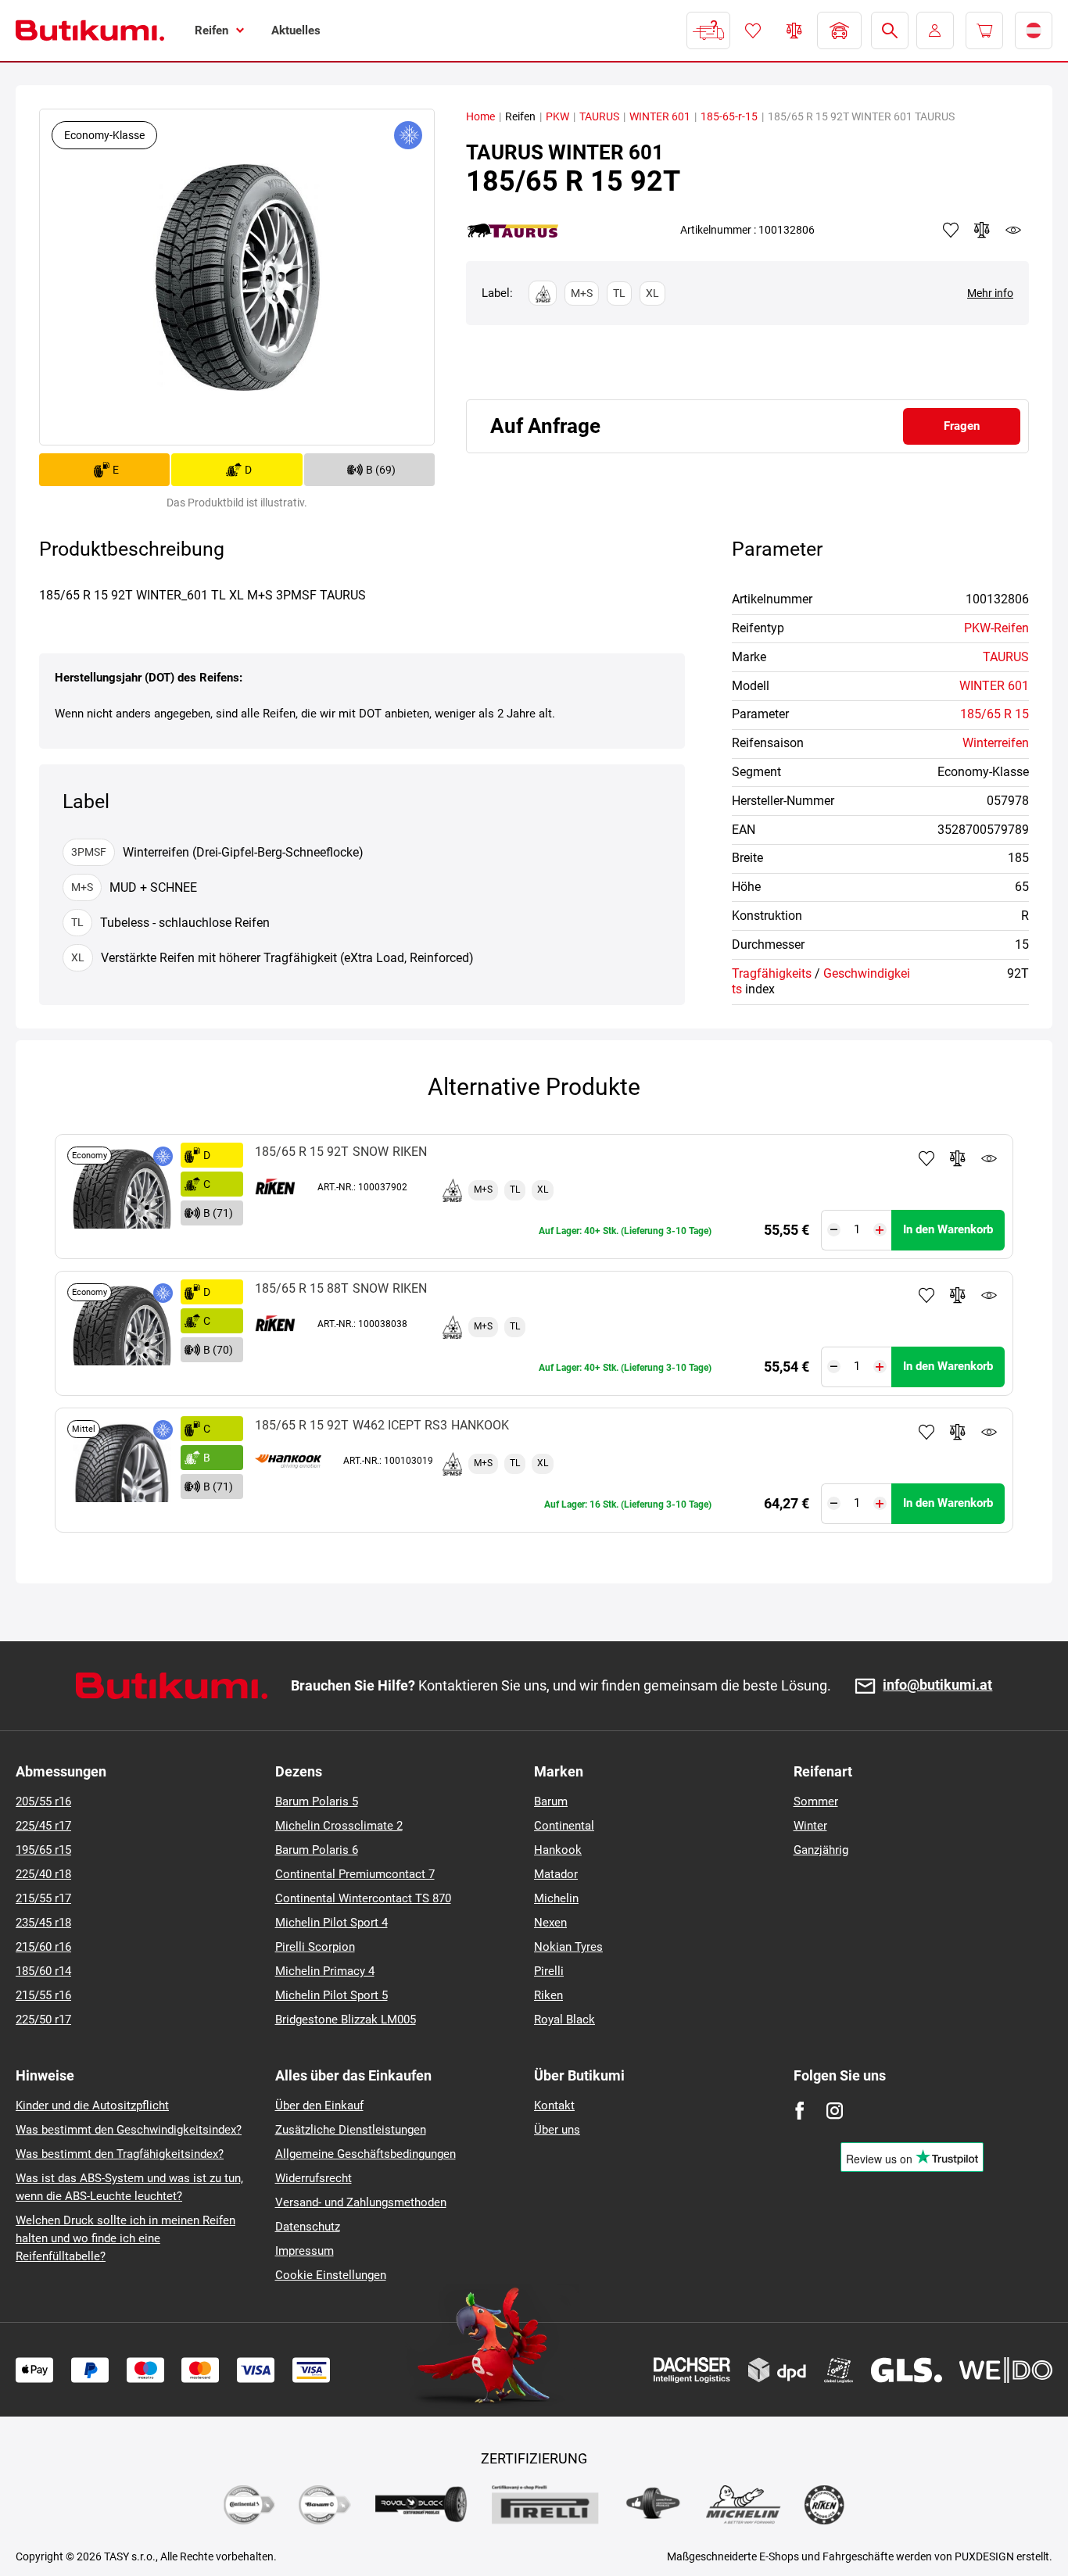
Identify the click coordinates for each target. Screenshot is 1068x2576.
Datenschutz (308, 2227)
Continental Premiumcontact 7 (355, 1874)
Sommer (816, 1801)
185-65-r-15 (729, 116)
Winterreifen (996, 743)
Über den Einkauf (319, 2106)
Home (480, 116)
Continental (564, 1826)
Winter (810, 1826)
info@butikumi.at (937, 1685)
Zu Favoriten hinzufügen (926, 1158)
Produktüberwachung (989, 1158)
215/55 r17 (43, 1898)
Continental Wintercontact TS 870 (363, 1898)
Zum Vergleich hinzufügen (958, 1158)
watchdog (1013, 230)
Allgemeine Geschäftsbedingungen (366, 2154)
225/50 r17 (43, 2020)
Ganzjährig (821, 1850)
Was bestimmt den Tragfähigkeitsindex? (120, 2154)
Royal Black (564, 2020)
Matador (556, 1874)
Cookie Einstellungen (331, 2275)
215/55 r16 (43, 1995)
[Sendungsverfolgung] (708, 30)
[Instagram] (835, 2111)
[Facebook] (799, 2111)
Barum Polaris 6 (317, 1850)
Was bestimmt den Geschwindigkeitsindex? (129, 2130)
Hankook (558, 1850)
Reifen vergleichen (794, 30)
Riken (548, 1995)
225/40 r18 (43, 1874)
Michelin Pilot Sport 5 (332, 1995)
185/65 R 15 (995, 714)
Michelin (556, 1898)
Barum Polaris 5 (317, 1801)
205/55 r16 (43, 1801)
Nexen (550, 1923)
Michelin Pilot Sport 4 (332, 1923)
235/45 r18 (43, 1923)
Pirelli (549, 1971)
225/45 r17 (43, 1826)
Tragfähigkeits (772, 973)
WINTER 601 (660, 116)
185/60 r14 (43, 1971)
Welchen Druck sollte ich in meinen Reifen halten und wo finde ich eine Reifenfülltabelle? (125, 2238)
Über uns (557, 2130)
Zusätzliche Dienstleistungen (351, 2130)
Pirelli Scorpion (315, 1947)
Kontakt (554, 2106)
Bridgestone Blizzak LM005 (346, 2020)
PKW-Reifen (996, 628)
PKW (557, 116)
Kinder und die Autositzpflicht (92, 2106)
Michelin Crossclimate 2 (339, 1826)
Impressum (305, 2251)
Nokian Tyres (568, 1947)
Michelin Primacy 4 (325, 1971)
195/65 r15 (43, 1850)
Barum (551, 1801)
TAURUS (599, 116)
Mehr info (990, 293)
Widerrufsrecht (314, 2178)
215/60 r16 (43, 1947)
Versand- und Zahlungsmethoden (361, 2202)
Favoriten (753, 30)
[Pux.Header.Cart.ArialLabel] (984, 30)
